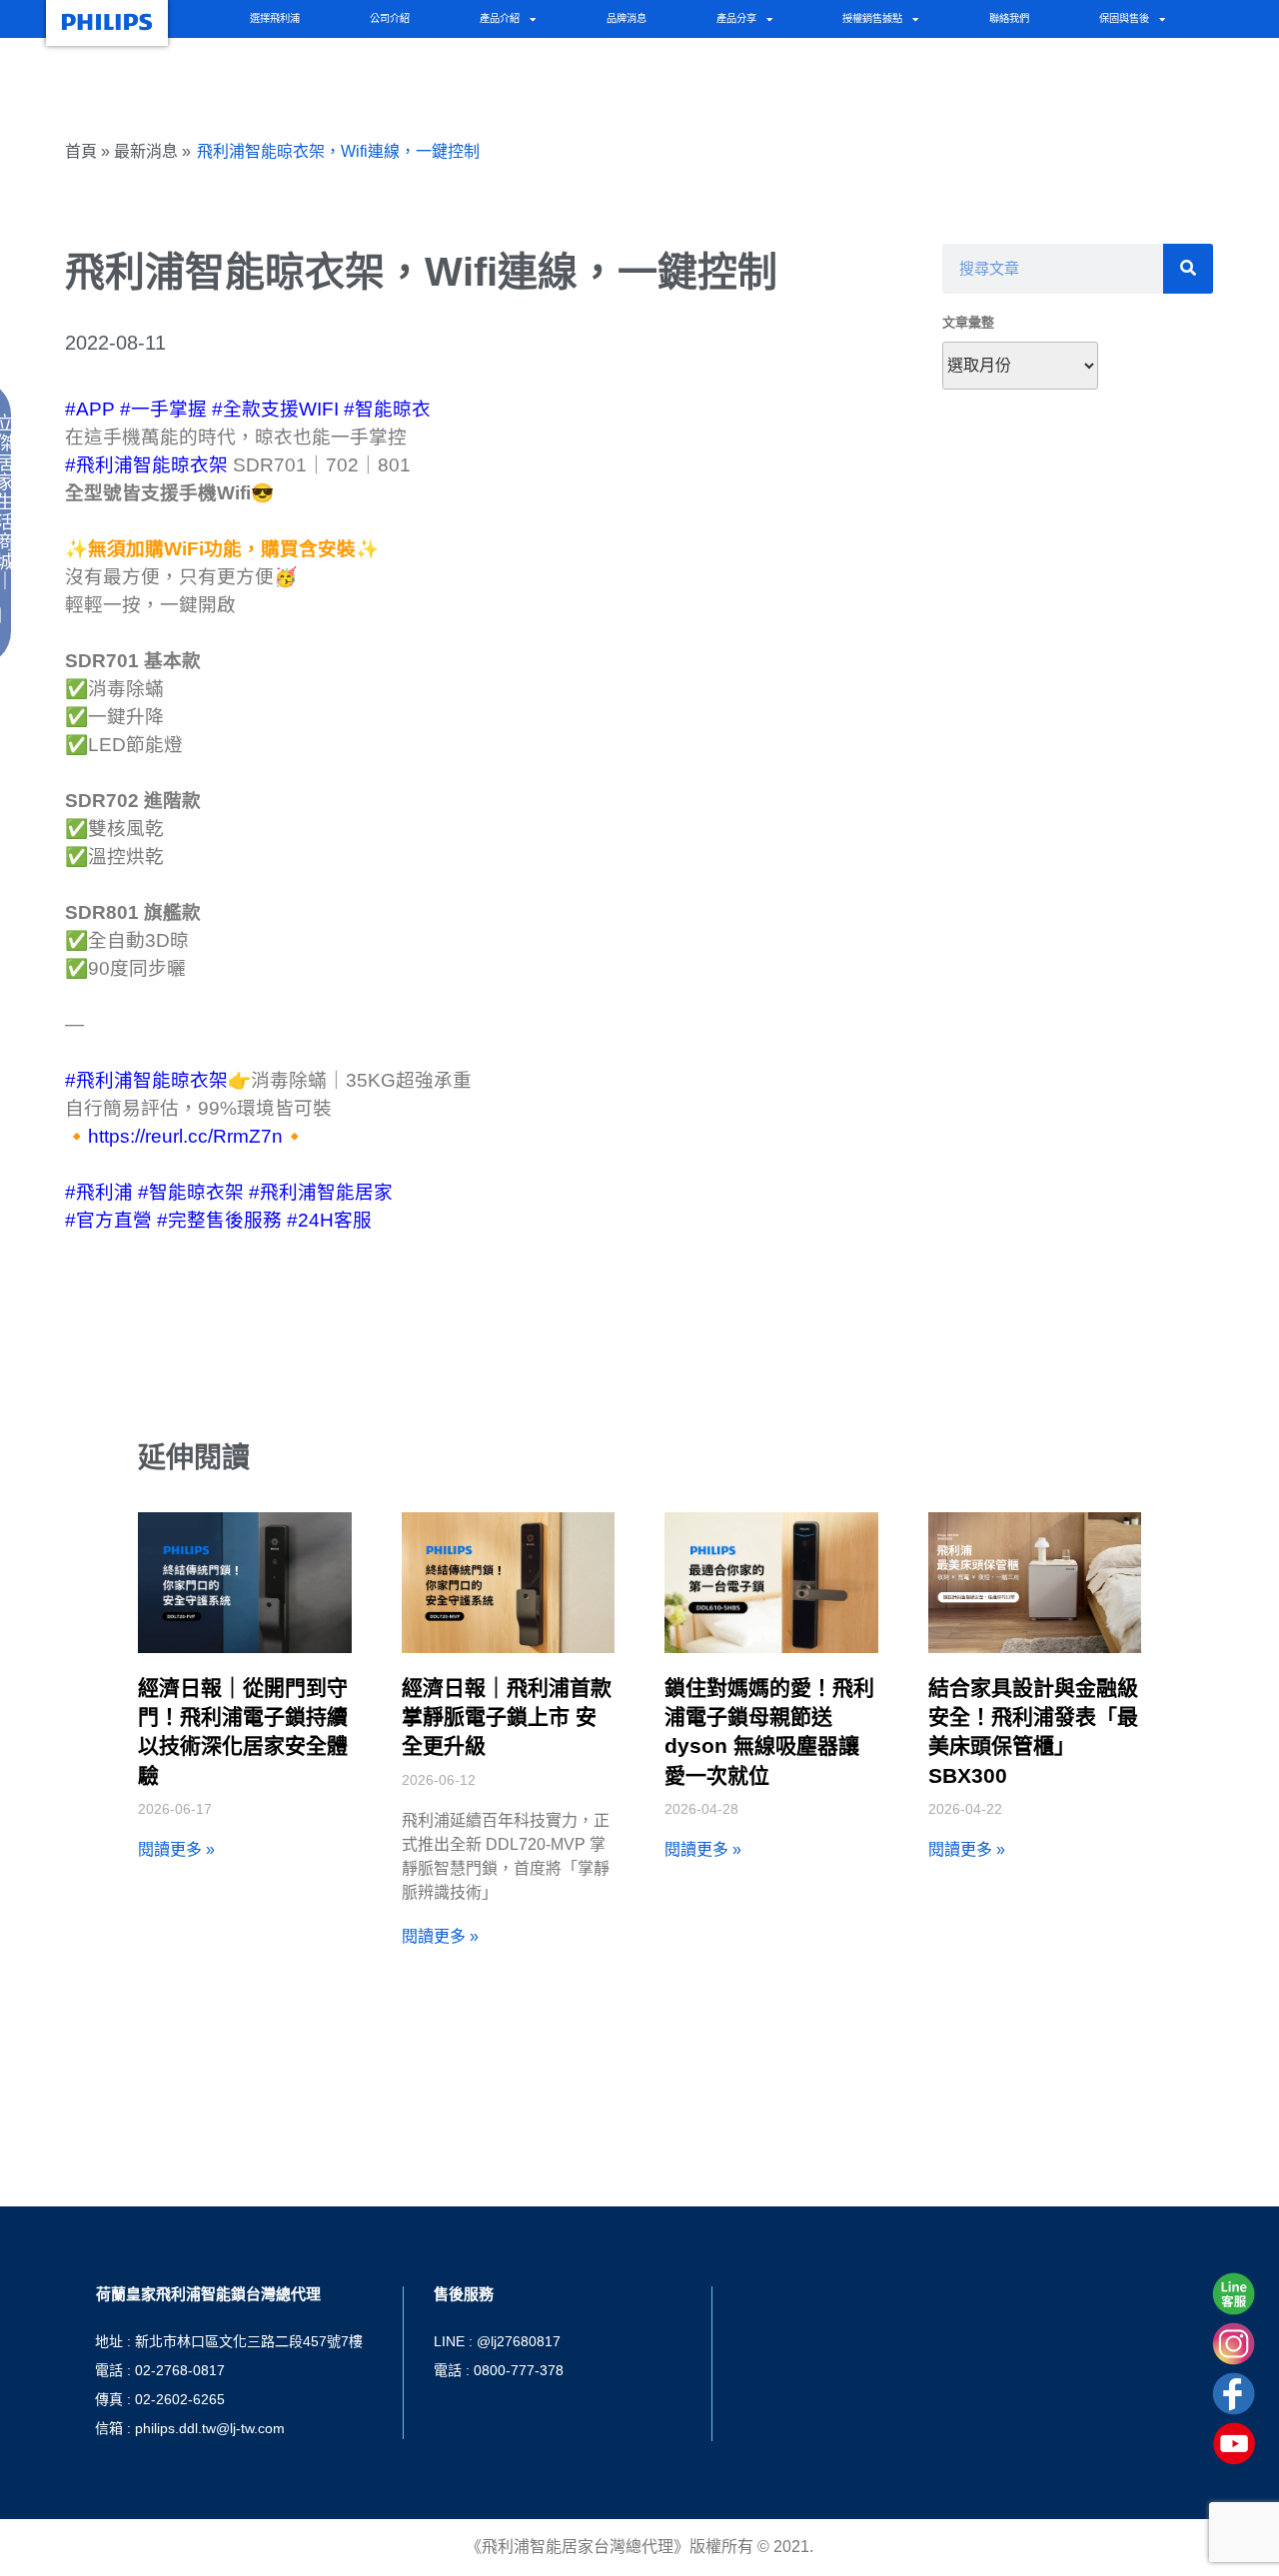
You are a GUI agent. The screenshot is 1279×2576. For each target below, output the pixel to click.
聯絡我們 (1009, 18)
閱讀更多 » (176, 1849)
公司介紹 (390, 18)
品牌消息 (627, 18)
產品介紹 (500, 18)
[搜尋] (1188, 269)
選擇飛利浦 (275, 18)
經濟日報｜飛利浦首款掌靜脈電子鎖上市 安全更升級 (507, 1717)
